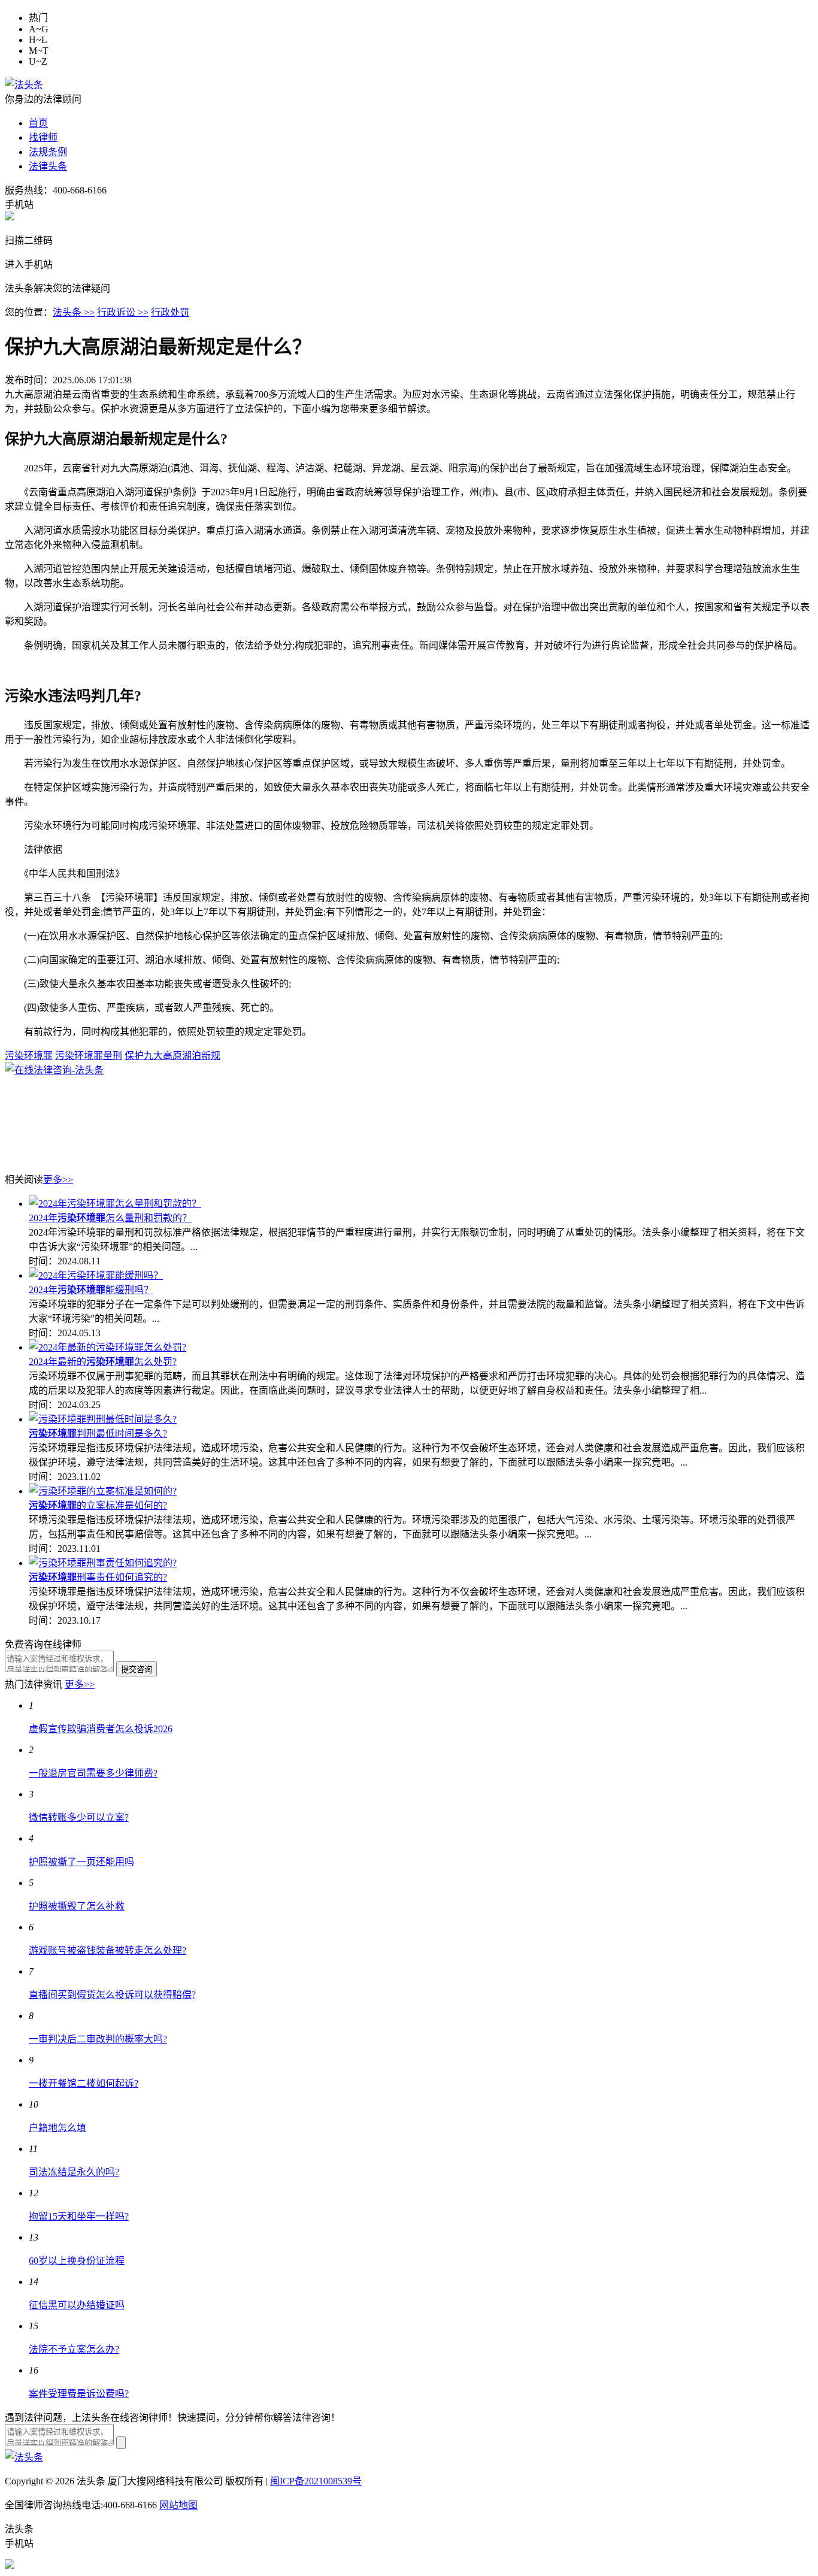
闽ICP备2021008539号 (316, 2481)
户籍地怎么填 (57, 2128)
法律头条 (48, 166)
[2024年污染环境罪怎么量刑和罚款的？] (115, 1204)
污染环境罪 (29, 1056)
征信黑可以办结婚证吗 (77, 2305)
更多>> (58, 1180)
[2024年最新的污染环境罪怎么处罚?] (107, 1347)
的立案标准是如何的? (98, 1505)
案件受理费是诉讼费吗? (79, 2394)
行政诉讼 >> (123, 312)
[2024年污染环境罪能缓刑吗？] (96, 1275)
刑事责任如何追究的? (98, 1577)
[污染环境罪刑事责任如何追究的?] (103, 1563)
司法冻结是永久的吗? (74, 2172)
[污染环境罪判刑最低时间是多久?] (103, 1419)
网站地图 (178, 2505)
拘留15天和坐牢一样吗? (79, 2216)
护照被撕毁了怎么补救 (77, 1906)
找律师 (43, 137)
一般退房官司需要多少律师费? (93, 1773)
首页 (38, 123)
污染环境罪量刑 (89, 1056)
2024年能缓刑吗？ (91, 1290)
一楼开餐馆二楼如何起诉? (84, 2083)
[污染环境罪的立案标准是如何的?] (103, 1491)
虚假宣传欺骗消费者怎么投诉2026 (101, 1729)
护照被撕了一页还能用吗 (81, 1862)
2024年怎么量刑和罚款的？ (110, 1218)
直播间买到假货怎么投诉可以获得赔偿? (112, 1995)
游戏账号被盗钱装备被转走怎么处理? (107, 1950)
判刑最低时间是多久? (98, 1434)
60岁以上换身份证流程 (77, 2261)
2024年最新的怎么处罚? (103, 1362)
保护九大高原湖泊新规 (172, 1056)
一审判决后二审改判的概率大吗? (98, 2039)
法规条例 (48, 152)
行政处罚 (170, 312)
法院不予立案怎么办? (74, 2349)
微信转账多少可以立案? (79, 1817)
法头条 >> (74, 312)
